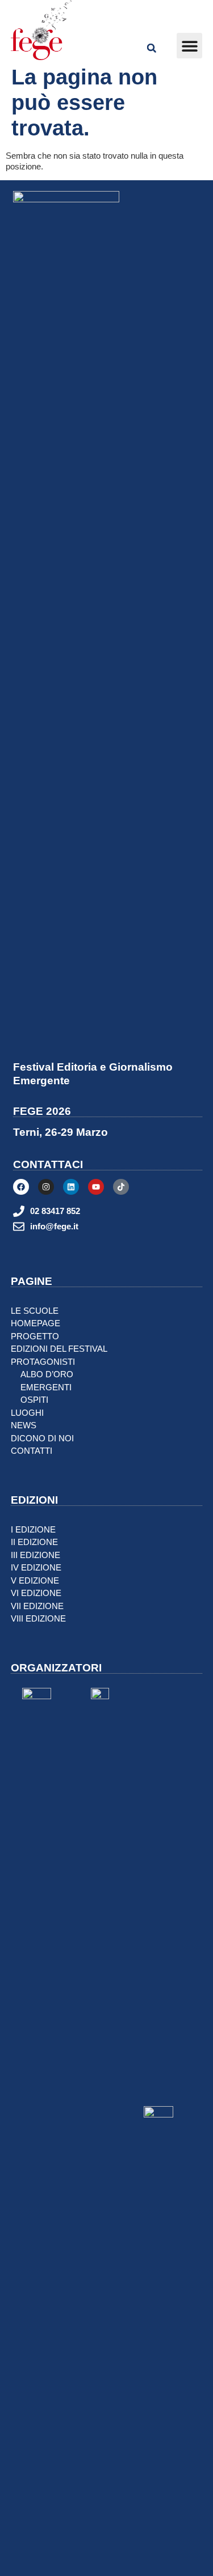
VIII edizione (38, 1618)
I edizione (33, 1529)
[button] (189, 46)
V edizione (35, 1580)
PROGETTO (35, 1336)
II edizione (34, 1542)
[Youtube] (96, 1187)
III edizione (35, 1555)
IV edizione (36, 1567)
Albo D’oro (47, 1374)
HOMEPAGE (35, 1323)
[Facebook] (21, 1187)
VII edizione (37, 1606)
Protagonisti (43, 1362)
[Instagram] (46, 1187)
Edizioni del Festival (59, 1349)
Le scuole (35, 1311)
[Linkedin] (71, 1187)
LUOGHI (27, 1413)
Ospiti (34, 1400)
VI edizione (36, 1593)
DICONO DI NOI (42, 1438)
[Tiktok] (121, 1187)
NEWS (24, 1425)
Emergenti (46, 1387)
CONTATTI (32, 1451)
